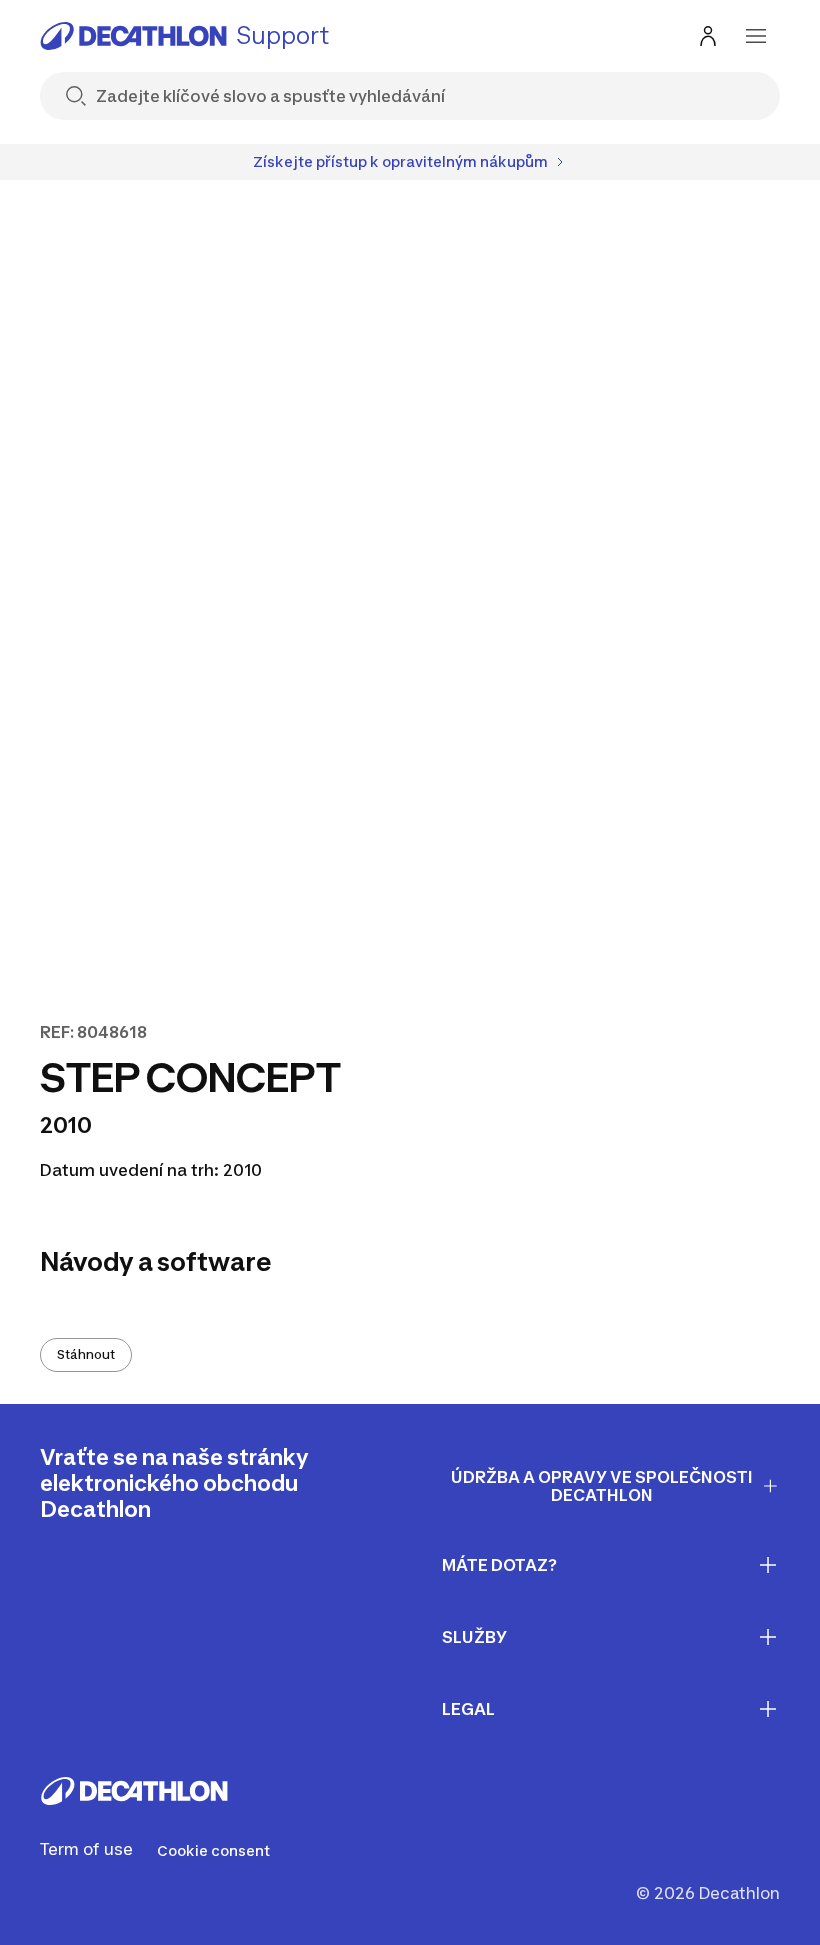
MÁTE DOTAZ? (499, 1565)
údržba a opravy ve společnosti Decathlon (602, 1486)
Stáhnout (86, 1354)
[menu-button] (756, 36)
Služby (474, 1637)
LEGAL (468, 1709)
